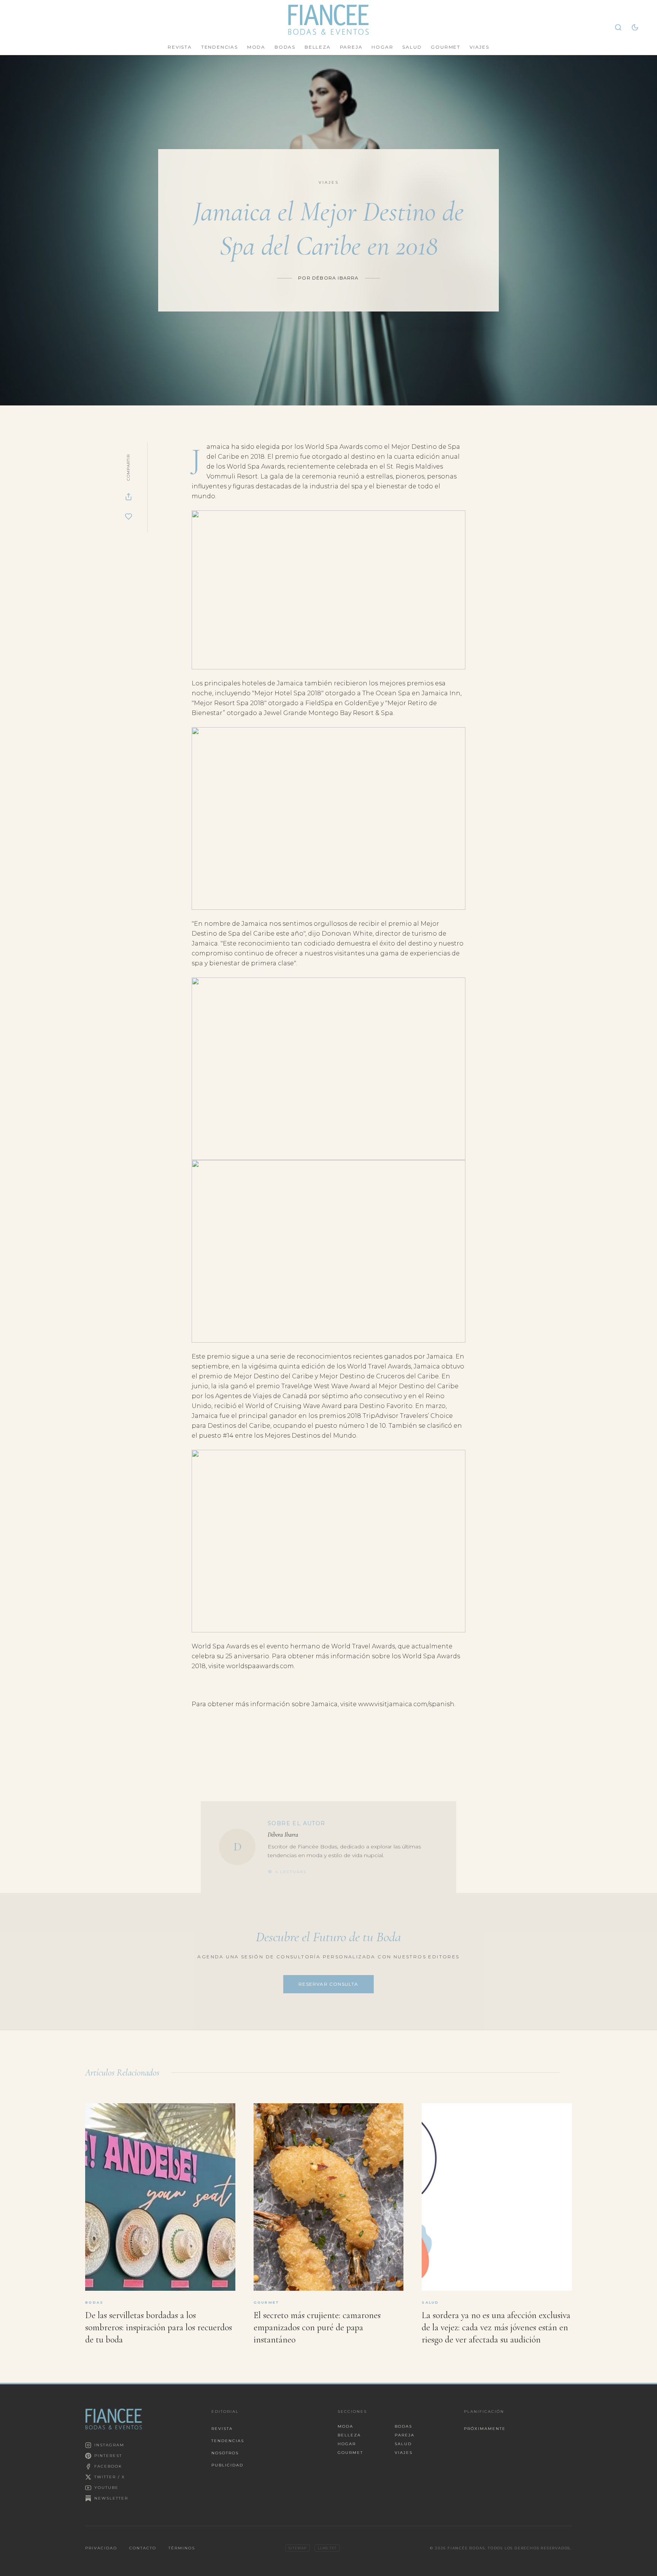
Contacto (143, 2548)
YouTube (106, 2488)
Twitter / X (110, 2477)
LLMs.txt (327, 2548)
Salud (412, 47)
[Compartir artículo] (129, 497)
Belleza (318, 47)
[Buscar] (618, 27)
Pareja (351, 47)
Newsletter (111, 2498)
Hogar (382, 47)
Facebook (108, 2466)
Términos (182, 2548)
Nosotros (225, 2453)
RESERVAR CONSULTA (328, 1984)
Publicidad (227, 2465)
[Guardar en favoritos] (129, 516)
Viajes (479, 47)
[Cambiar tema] (635, 27)
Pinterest (108, 2456)
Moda (256, 47)
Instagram (109, 2445)
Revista (180, 47)
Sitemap (297, 2548)
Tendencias (220, 47)
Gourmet (446, 47)
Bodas (285, 47)
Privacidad (101, 2548)
